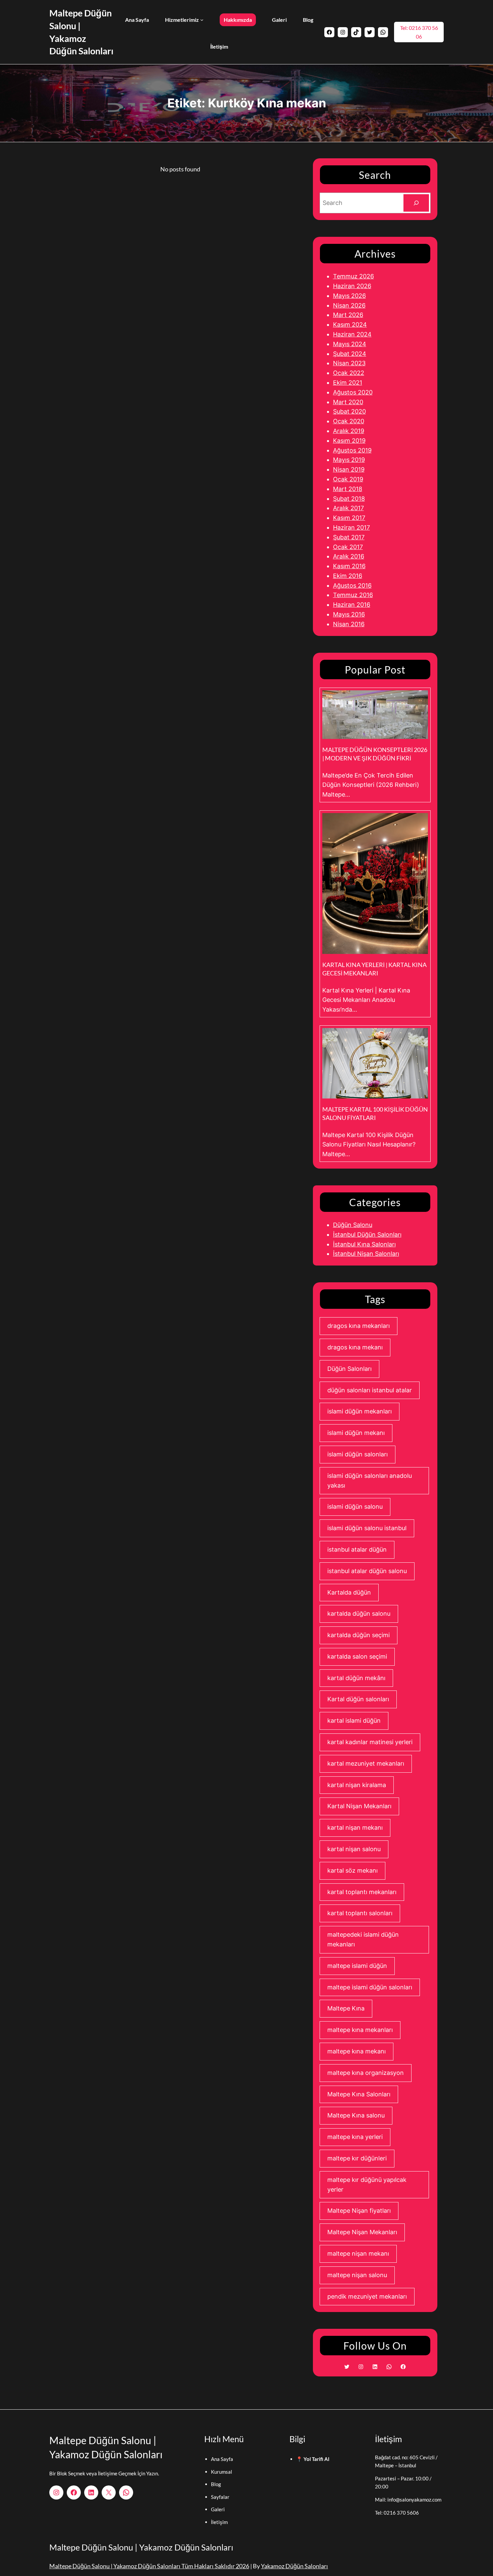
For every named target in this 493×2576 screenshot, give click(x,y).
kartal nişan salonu (354, 1849)
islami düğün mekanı (356, 1433)
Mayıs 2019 (349, 460)
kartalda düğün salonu (359, 1614)
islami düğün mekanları (360, 1411)
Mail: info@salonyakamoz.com (408, 2500)
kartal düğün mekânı (356, 1678)
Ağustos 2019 (352, 450)
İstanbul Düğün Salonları (367, 1235)
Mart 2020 (348, 402)
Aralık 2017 (348, 508)
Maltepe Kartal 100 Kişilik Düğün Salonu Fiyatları (375, 1113)
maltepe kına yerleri (355, 2137)
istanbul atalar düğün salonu (367, 1571)
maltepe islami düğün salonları (370, 1987)
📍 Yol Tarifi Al (313, 2459)
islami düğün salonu (355, 1507)
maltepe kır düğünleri (357, 2158)
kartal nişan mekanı (355, 1828)
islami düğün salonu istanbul (367, 1528)
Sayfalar (220, 2497)
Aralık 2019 (349, 431)
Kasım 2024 (350, 325)
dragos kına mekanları (359, 1326)
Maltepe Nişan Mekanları (362, 2232)
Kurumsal (222, 2472)
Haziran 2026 (352, 286)
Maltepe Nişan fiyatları (359, 2211)
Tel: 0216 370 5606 (397, 2513)
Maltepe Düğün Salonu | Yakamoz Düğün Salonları (141, 2547)
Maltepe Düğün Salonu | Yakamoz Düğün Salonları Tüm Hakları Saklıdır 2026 (149, 2566)
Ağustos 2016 (352, 585)
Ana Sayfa (222, 2459)
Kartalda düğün (349, 1592)
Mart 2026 (348, 315)
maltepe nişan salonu (357, 2275)
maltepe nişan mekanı (358, 2253)
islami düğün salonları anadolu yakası (370, 1481)
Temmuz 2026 (353, 276)
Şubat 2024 (350, 354)
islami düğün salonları (358, 1454)
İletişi (217, 2522)
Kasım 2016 (349, 566)
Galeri (218, 2509)
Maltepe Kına (346, 2008)
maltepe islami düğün (357, 1966)
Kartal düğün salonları (358, 1699)
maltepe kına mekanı (357, 2051)
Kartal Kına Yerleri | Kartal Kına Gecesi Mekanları (374, 969)
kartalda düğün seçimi (359, 1635)
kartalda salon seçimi (357, 1656)
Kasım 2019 (349, 441)
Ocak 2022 (349, 373)
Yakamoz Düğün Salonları (294, 2566)
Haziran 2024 (352, 334)
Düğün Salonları (349, 1369)
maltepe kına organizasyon (366, 2073)
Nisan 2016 (349, 624)
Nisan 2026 (349, 305)
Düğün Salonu (353, 1225)
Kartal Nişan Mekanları (359, 1806)
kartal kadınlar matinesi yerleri (370, 1742)
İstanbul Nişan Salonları (366, 1254)
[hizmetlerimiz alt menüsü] (202, 20)
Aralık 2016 (349, 556)
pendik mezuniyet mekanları (367, 2296)
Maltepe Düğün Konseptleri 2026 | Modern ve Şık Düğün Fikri (375, 754)
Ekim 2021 (348, 383)
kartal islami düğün (354, 1721)
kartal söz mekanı (352, 1870)
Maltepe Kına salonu (356, 2115)
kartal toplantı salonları (360, 1913)
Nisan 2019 (349, 469)
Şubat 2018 (349, 499)
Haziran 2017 (351, 527)
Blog (216, 2484)
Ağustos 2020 (353, 392)
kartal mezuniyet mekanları (366, 1763)
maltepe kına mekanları (360, 2030)
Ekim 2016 (348, 576)
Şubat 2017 (349, 537)
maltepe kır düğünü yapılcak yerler (367, 2185)
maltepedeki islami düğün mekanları (363, 1939)
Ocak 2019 (348, 479)
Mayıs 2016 (349, 614)
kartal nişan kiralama (357, 1785)
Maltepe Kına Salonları (359, 2094)
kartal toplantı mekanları (362, 1892)
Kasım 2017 (349, 518)
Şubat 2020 (349, 411)
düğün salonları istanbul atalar (370, 1390)
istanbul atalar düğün (357, 1549)
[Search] (416, 203)
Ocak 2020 (349, 421)
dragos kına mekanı (355, 1347)
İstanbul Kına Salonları (364, 1244)
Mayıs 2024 (350, 344)
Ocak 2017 (348, 547)
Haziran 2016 (352, 605)
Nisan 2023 (349, 363)
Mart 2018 (348, 489)
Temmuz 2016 (353, 595)
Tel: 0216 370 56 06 (419, 32)
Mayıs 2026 (349, 296)
